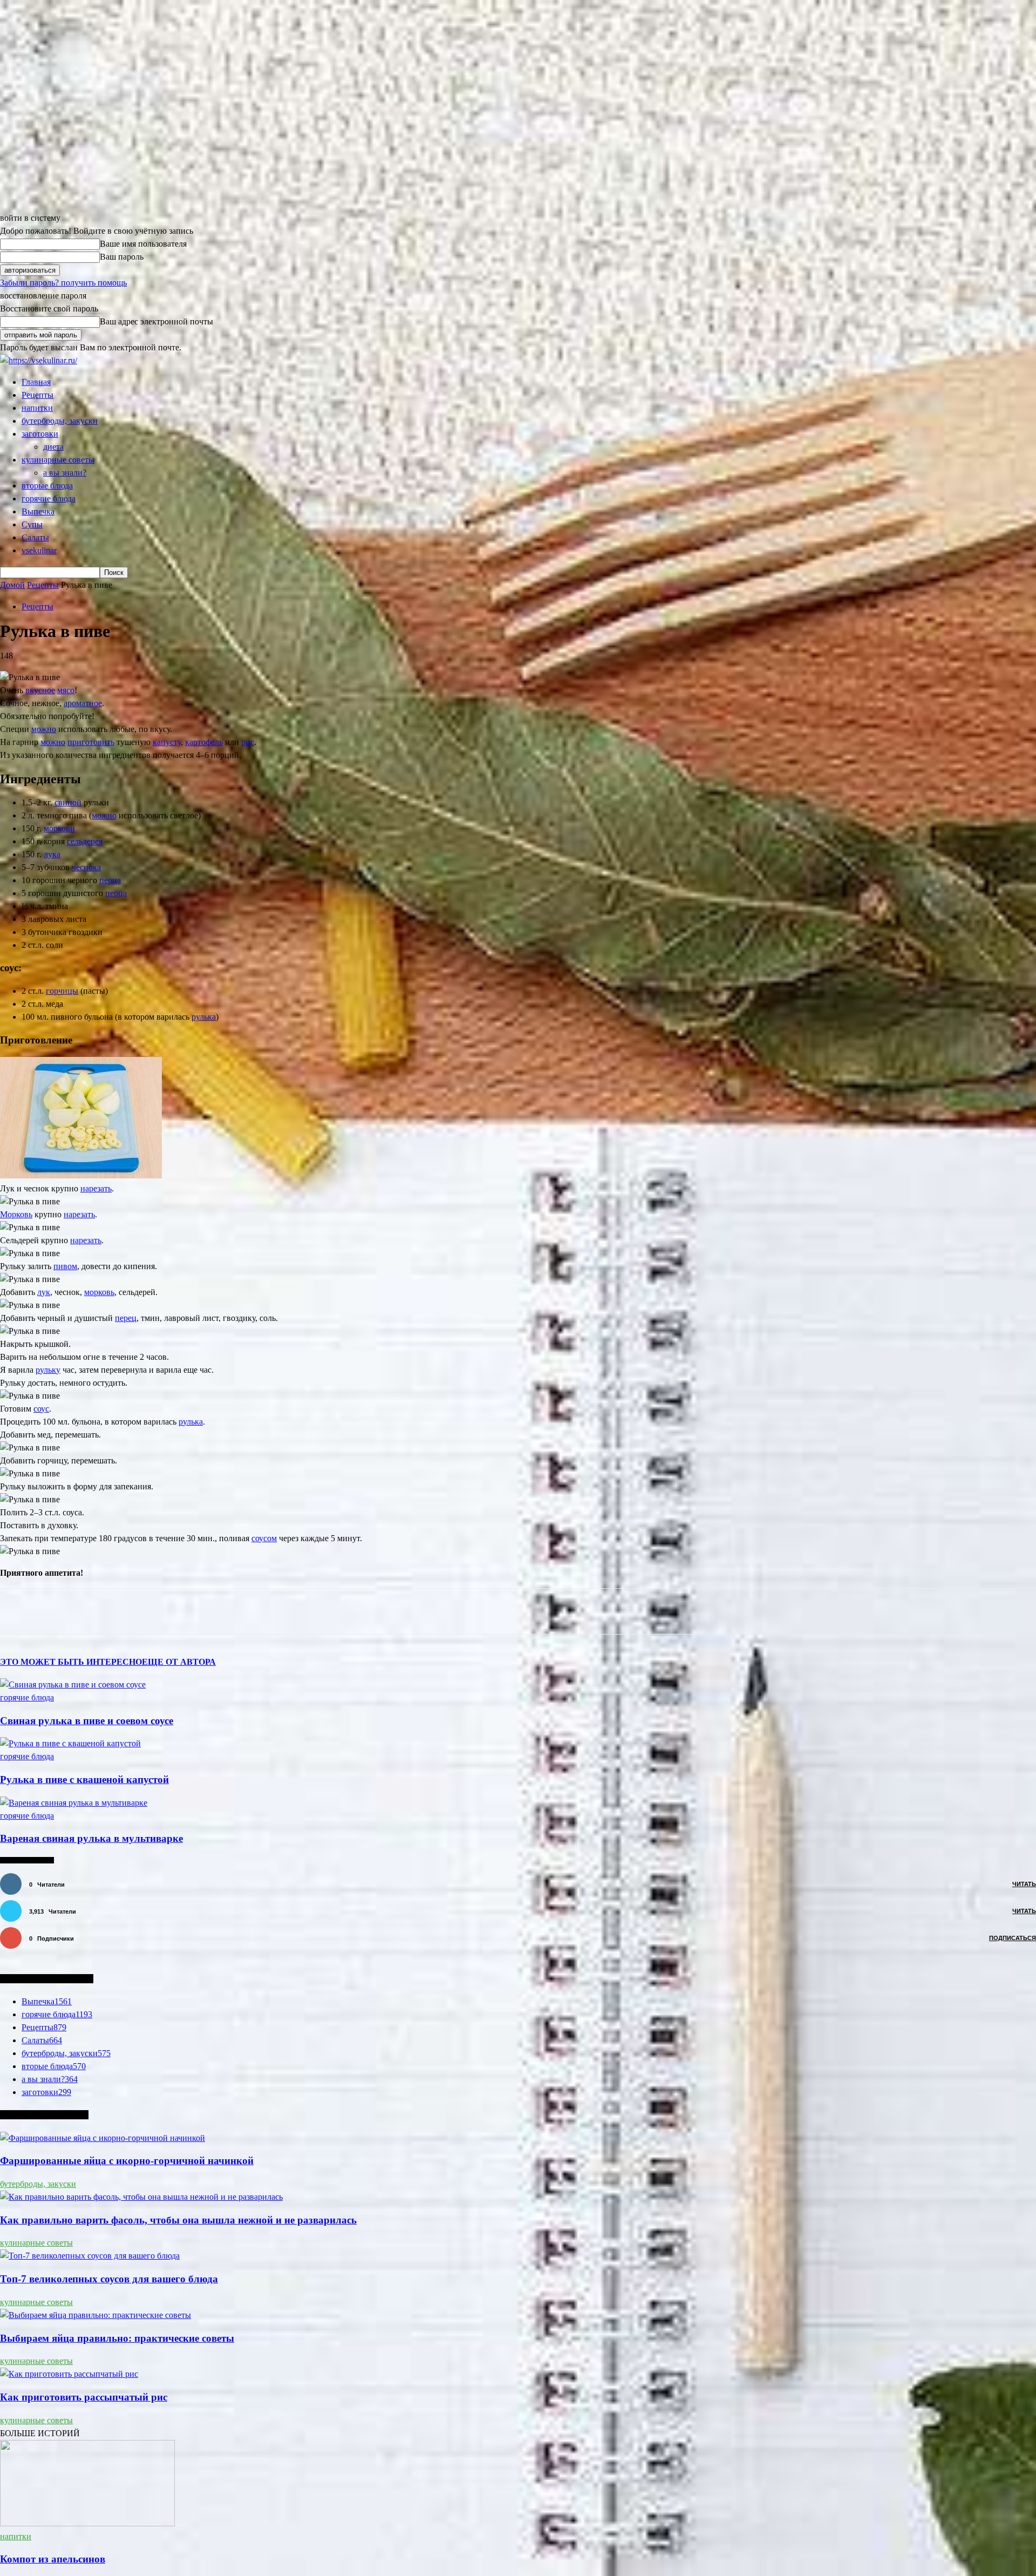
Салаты (35, 537)
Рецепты (38, 395)
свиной (68, 802)
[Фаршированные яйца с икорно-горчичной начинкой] (103, 2138)
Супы (32, 524)
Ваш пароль (122, 257)
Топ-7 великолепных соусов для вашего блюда (109, 2279)
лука (52, 854)
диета (53, 447)
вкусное (40, 690)
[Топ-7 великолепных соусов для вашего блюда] (90, 2256)
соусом (264, 1538)
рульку (48, 1370)
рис (248, 742)
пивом (65, 1266)
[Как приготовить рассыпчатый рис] (69, 2374)
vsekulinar (39, 550)
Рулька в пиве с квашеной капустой (84, 1780)
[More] (235, 1611)
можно (44, 729)
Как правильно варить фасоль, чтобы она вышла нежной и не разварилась (178, 2220)
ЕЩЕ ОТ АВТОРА (179, 1662)
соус (41, 1409)
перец (126, 1318)
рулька (204, 1017)
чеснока (86, 867)
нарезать (96, 1188)
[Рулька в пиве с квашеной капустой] (70, 1743)
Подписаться (1013, 1938)
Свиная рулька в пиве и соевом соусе (87, 1721)
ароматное (83, 703)
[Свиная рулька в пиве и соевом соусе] (73, 1684)
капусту (167, 742)
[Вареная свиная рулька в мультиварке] (74, 1803)
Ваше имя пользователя (143, 244)
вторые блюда (47, 486)
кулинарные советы (58, 460)
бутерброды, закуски (60, 421)
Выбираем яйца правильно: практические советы (117, 2338)
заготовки (40, 434)
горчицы (62, 991)
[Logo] (39, 360)
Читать (1024, 1884)
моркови (59, 828)
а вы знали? (65, 473)
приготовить (91, 742)
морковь (99, 1292)
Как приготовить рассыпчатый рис (84, 2397)
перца (110, 880)
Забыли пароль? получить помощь (63, 283)
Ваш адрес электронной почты (156, 321)
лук (44, 1292)
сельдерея (85, 841)
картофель (204, 742)
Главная (36, 382)
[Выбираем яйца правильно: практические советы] (96, 2315)
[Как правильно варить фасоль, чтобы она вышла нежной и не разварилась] (141, 2197)
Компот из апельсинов (53, 2559)
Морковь (16, 1214)
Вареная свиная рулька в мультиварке (91, 1838)
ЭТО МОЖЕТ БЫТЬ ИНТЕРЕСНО (71, 1662)
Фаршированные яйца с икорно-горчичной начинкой (127, 2161)
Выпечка (38, 511)
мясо (66, 690)
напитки (37, 408)
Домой (12, 585)
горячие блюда (49, 499)
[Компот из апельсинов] (87, 2523)
